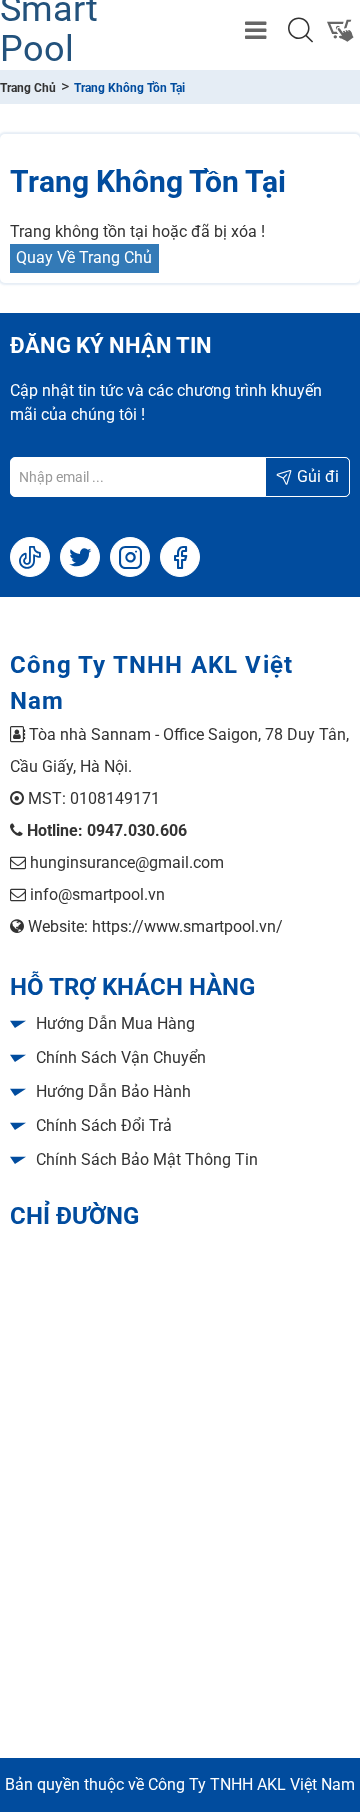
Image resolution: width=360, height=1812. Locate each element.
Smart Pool (49, 30)
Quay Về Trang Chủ (84, 257)
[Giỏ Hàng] (340, 30)
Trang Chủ (28, 88)
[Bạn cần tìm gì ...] (300, 30)
